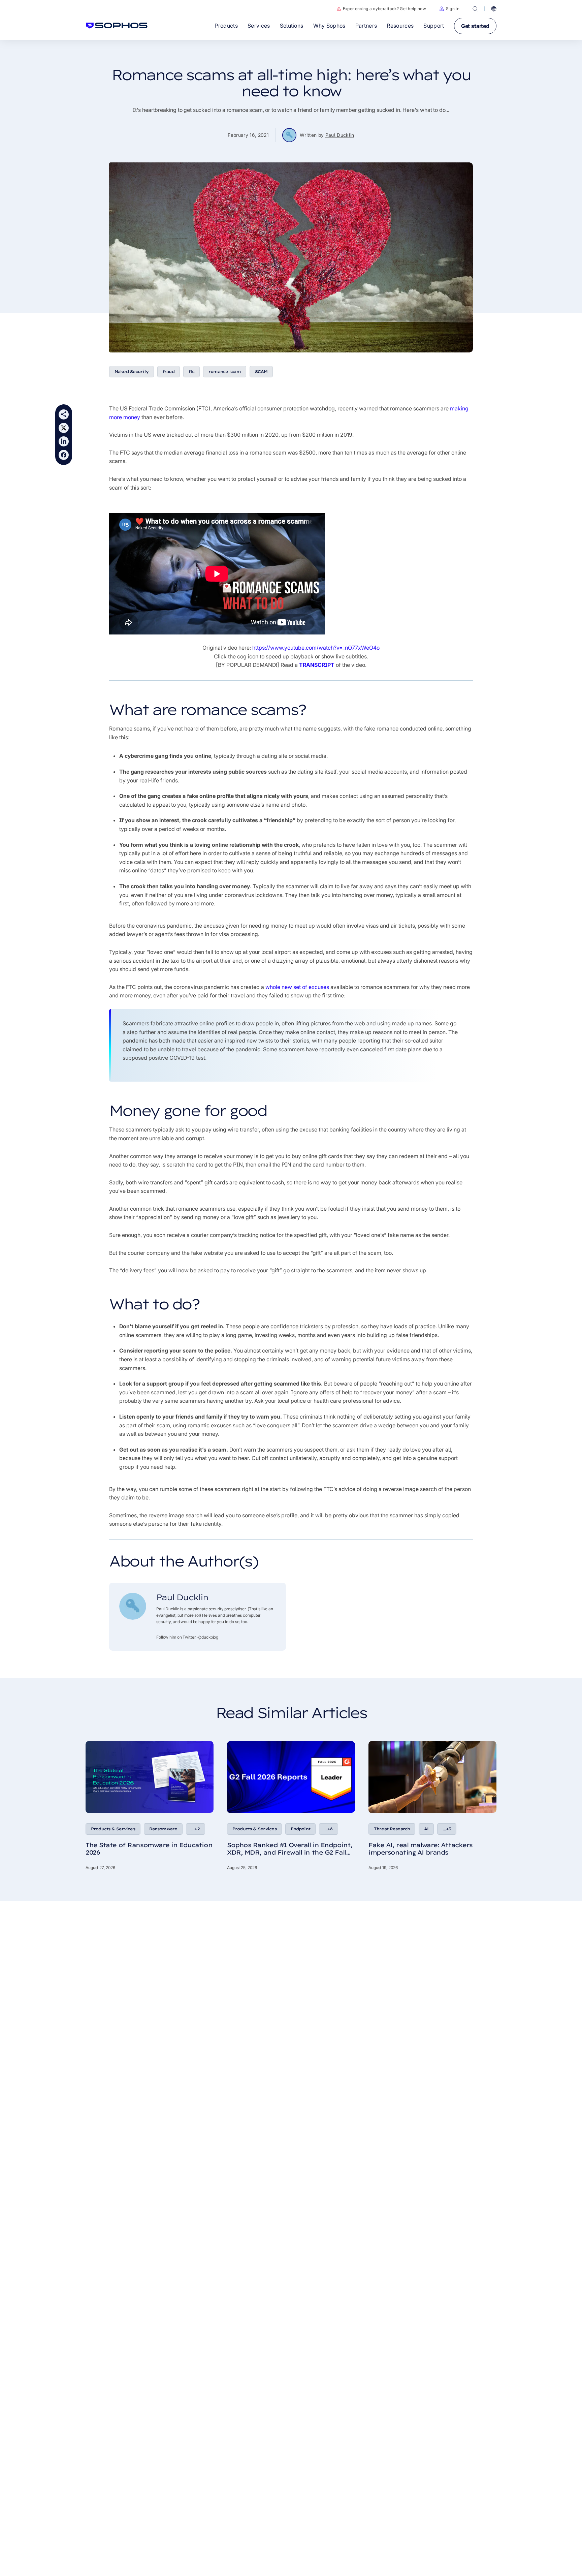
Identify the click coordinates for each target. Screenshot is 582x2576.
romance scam (225, 371)
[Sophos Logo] (117, 26)
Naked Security (132, 371)
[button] (449, 9)
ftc (191, 371)
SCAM (261, 371)
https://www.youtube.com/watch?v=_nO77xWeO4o (316, 648)
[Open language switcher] (494, 9)
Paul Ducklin (340, 135)
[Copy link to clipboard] (64, 414)
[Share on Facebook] (64, 455)
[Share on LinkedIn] (64, 441)
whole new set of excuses (297, 987)
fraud (169, 371)
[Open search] (475, 9)
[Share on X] (64, 428)
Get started (475, 26)
